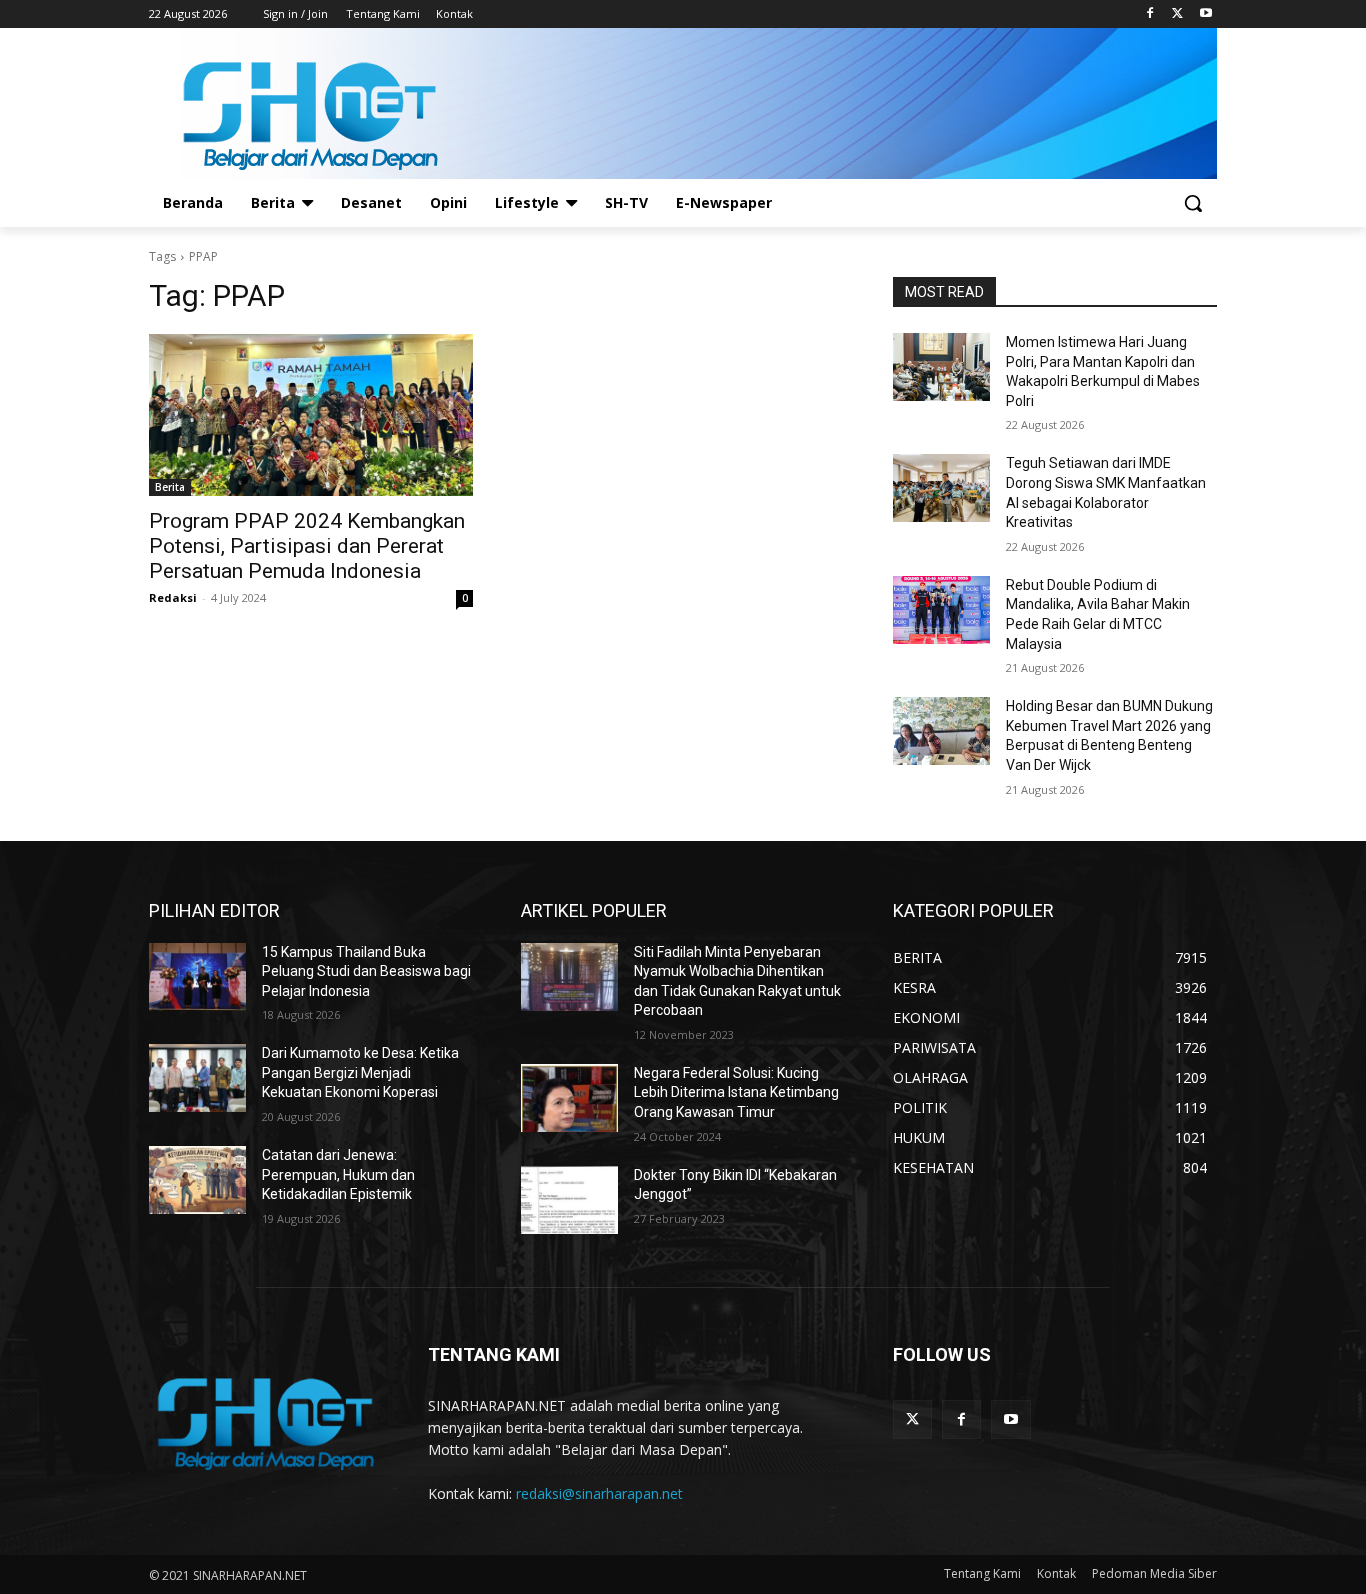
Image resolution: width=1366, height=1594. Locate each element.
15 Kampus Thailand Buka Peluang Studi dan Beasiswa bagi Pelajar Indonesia (366, 971)
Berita (170, 487)
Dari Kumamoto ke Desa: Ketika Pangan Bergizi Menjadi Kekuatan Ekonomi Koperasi (360, 1072)
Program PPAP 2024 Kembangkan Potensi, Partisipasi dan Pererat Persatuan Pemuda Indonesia (307, 546)
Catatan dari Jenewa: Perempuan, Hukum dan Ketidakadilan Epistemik (338, 1174)
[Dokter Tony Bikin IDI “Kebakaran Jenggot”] (569, 1200)
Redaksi (173, 597)
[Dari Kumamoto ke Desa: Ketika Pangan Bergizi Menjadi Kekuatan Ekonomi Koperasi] (197, 1078)
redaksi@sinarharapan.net (599, 1493)
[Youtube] (1205, 14)
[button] (1193, 203)
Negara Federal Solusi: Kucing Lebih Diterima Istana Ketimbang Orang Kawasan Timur (736, 1092)
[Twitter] (1177, 14)
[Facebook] (1150, 14)
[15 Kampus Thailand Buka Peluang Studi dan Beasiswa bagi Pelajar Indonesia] (197, 977)
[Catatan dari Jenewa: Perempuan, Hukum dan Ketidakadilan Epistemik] (197, 1180)
